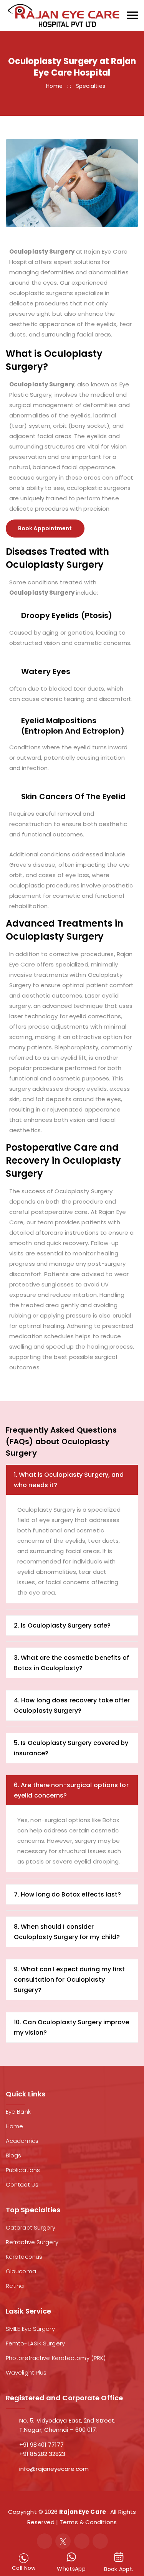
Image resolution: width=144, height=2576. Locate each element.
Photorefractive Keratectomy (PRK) (56, 2358)
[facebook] (45, 2541)
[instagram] (82, 2541)
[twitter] (63, 2541)
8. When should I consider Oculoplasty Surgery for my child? (67, 1932)
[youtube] (100, 2541)
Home (54, 86)
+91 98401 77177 (42, 2445)
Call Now (24, 2568)
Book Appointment (45, 528)
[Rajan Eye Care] (63, 15)
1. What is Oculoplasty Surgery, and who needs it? (69, 1480)
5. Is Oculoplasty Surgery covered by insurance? (71, 1748)
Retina (15, 2286)
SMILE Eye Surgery (30, 2329)
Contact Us (22, 2184)
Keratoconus (24, 2257)
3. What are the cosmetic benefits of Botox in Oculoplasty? (72, 1663)
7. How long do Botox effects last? (67, 1894)
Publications (23, 2170)
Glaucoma (21, 2271)
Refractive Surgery (32, 2242)
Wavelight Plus (26, 2372)
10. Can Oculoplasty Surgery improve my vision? (72, 2027)
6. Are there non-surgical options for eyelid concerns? (71, 1790)
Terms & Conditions (88, 2522)
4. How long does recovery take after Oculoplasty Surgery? (72, 1705)
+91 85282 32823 (42, 2454)
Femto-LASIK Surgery (35, 2343)
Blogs (14, 2155)
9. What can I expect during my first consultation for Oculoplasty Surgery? (70, 1980)
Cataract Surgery (31, 2227)
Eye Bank (18, 2112)
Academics (22, 2141)
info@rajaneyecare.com (54, 2469)
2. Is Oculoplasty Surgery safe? (62, 1625)
